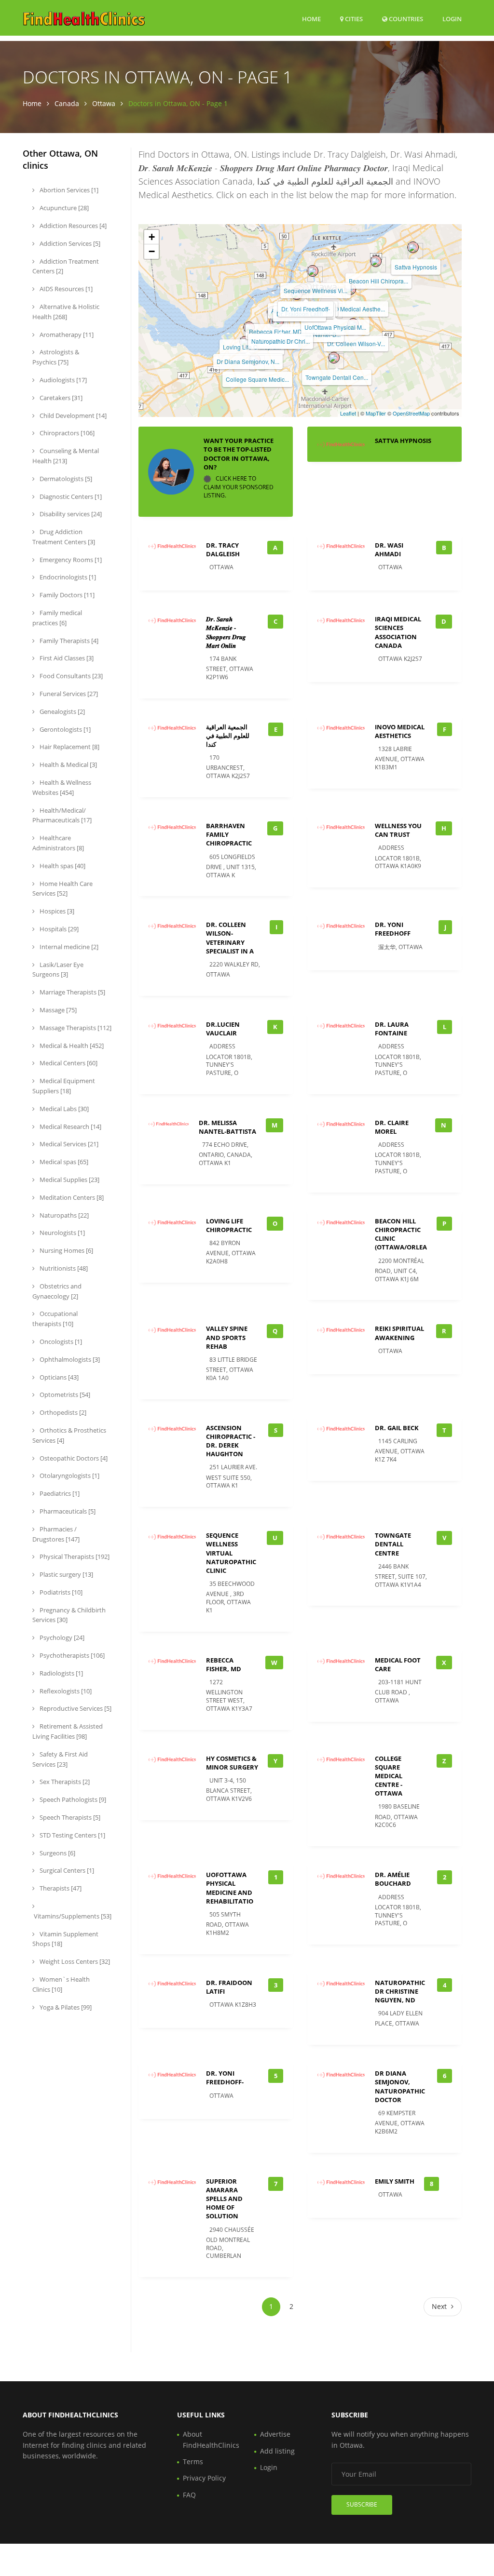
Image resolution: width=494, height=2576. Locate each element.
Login (452, 19)
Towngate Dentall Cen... (337, 377)
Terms (193, 2462)
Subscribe (362, 2504)
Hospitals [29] (58, 929)
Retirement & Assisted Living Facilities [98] (68, 1731)
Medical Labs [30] (63, 1109)
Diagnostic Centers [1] (70, 496)
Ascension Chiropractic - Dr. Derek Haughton (231, 1441)
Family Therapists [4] (68, 641)
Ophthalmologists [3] (69, 1359)
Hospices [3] (56, 911)
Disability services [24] (70, 514)
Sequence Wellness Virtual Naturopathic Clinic (231, 1553)
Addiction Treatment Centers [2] (66, 266)
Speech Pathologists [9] (72, 1799)
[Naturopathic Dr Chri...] (278, 322)
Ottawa (104, 103)
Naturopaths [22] (63, 1215)
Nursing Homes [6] (66, 1250)
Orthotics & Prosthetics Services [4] (69, 1435)
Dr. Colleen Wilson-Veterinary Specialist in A (230, 938)
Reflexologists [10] (65, 1691)
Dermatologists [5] (65, 479)
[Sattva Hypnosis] (413, 247)
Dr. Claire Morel (392, 1127)
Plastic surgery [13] (66, 1574)
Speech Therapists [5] (69, 1817)
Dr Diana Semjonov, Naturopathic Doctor (400, 2086)
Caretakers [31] (60, 398)
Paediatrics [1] (59, 1493)
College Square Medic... (257, 379)
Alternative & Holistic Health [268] (66, 312)
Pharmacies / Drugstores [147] (56, 1534)
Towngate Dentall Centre (393, 1544)
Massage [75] (57, 1010)
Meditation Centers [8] (71, 1197)
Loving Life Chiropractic (229, 1225)
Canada (67, 103)
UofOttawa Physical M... (335, 327)
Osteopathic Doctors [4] (73, 1458)
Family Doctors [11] (66, 595)
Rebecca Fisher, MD (275, 331)
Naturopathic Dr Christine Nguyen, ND (400, 1991)
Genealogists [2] (62, 711)
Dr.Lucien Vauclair (223, 1029)
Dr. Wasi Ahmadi (389, 550)
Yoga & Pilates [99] (65, 2007)
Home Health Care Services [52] (62, 889)
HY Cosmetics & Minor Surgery (232, 1763)
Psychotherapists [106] (71, 1655)
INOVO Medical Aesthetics (400, 731)
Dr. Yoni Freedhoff (393, 929)
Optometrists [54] (64, 1395)
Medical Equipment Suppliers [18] (64, 1086)
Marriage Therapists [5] (72, 992)
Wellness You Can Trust (398, 830)
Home (311, 19)
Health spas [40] (62, 866)
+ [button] (152, 237)
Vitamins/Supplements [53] (72, 1916)
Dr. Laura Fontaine (392, 1029)
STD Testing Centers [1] (72, 1835)
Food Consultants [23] (70, 676)
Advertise (275, 2434)
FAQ (189, 2495)
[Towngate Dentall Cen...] (334, 358)
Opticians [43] (58, 1377)
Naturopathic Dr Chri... (281, 341)
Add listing (277, 2451)
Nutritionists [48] (63, 1268)
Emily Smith (395, 2181)
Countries (405, 19)
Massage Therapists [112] (75, 1028)
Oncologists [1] (60, 1342)
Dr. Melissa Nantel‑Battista (227, 1127)
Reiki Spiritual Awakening (399, 1333)
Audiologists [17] (62, 380)
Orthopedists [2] (62, 1412)
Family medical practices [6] (57, 618)
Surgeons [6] (57, 1853)
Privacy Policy (204, 2478)
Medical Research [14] (70, 1127)
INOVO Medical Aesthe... (353, 309)
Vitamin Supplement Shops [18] (65, 1939)
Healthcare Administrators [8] (58, 843)
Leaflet (348, 413)
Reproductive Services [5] (75, 1708)
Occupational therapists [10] (55, 1319)
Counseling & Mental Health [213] (66, 456)
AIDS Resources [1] (65, 289)
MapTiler (376, 413)
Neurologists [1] (62, 1233)
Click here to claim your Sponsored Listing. (239, 487)
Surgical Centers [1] (66, 1870)
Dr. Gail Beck (397, 1428)
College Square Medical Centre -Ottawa (389, 1776)
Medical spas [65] (63, 1162)
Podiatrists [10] (60, 1592)
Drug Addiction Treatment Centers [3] (64, 537)
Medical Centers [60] (68, 1063)
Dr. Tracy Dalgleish (223, 550)
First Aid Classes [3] (66, 658)
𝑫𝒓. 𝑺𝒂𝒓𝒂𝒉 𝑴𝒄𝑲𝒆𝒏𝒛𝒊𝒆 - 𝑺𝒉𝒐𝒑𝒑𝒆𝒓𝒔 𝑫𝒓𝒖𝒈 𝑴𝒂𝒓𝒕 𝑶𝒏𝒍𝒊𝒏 (226, 632)
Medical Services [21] (68, 1144)
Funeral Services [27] (68, 694)
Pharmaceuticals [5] (67, 1511)
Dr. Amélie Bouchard (393, 1879)
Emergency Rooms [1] (70, 560)
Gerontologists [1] (64, 729)
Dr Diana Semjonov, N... (248, 361)
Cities (353, 19)
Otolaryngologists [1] (69, 1476)
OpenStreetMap (411, 413)
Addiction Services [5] (69, 243)
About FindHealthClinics (211, 2439)
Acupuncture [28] (63, 208)
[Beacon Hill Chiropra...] (376, 261)
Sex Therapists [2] (64, 1782)
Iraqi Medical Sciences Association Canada (398, 632)
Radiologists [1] (61, 1673)
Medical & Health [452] (71, 1046)
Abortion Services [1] (68, 190)
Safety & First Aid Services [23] (60, 1759)
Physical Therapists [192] (74, 1556)
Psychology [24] (61, 1637)
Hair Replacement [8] (69, 747)
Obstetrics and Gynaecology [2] (57, 1291)
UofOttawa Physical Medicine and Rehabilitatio (230, 1888)
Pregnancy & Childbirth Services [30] (69, 1615)
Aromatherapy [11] (66, 335)
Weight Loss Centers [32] (74, 1961)
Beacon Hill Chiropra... (378, 281)
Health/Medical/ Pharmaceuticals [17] (62, 815)
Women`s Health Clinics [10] (61, 1984)
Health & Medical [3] (68, 765)
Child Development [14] (72, 416)
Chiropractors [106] (66, 433)
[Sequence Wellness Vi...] (313, 271)
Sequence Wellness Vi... (316, 290)
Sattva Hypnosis (416, 267)
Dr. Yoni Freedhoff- (306, 309)
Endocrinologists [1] (67, 577)
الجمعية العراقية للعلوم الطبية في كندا (228, 736)
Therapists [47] (60, 1888)
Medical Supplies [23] (69, 1180)
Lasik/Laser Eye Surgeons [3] (58, 970)
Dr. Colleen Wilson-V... (356, 343)
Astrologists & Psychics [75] (56, 357)
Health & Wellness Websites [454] (62, 787)
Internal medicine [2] (68, 947)
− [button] (152, 251)
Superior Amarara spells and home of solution (224, 2199)
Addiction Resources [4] (72, 226)
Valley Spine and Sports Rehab (227, 1337)
